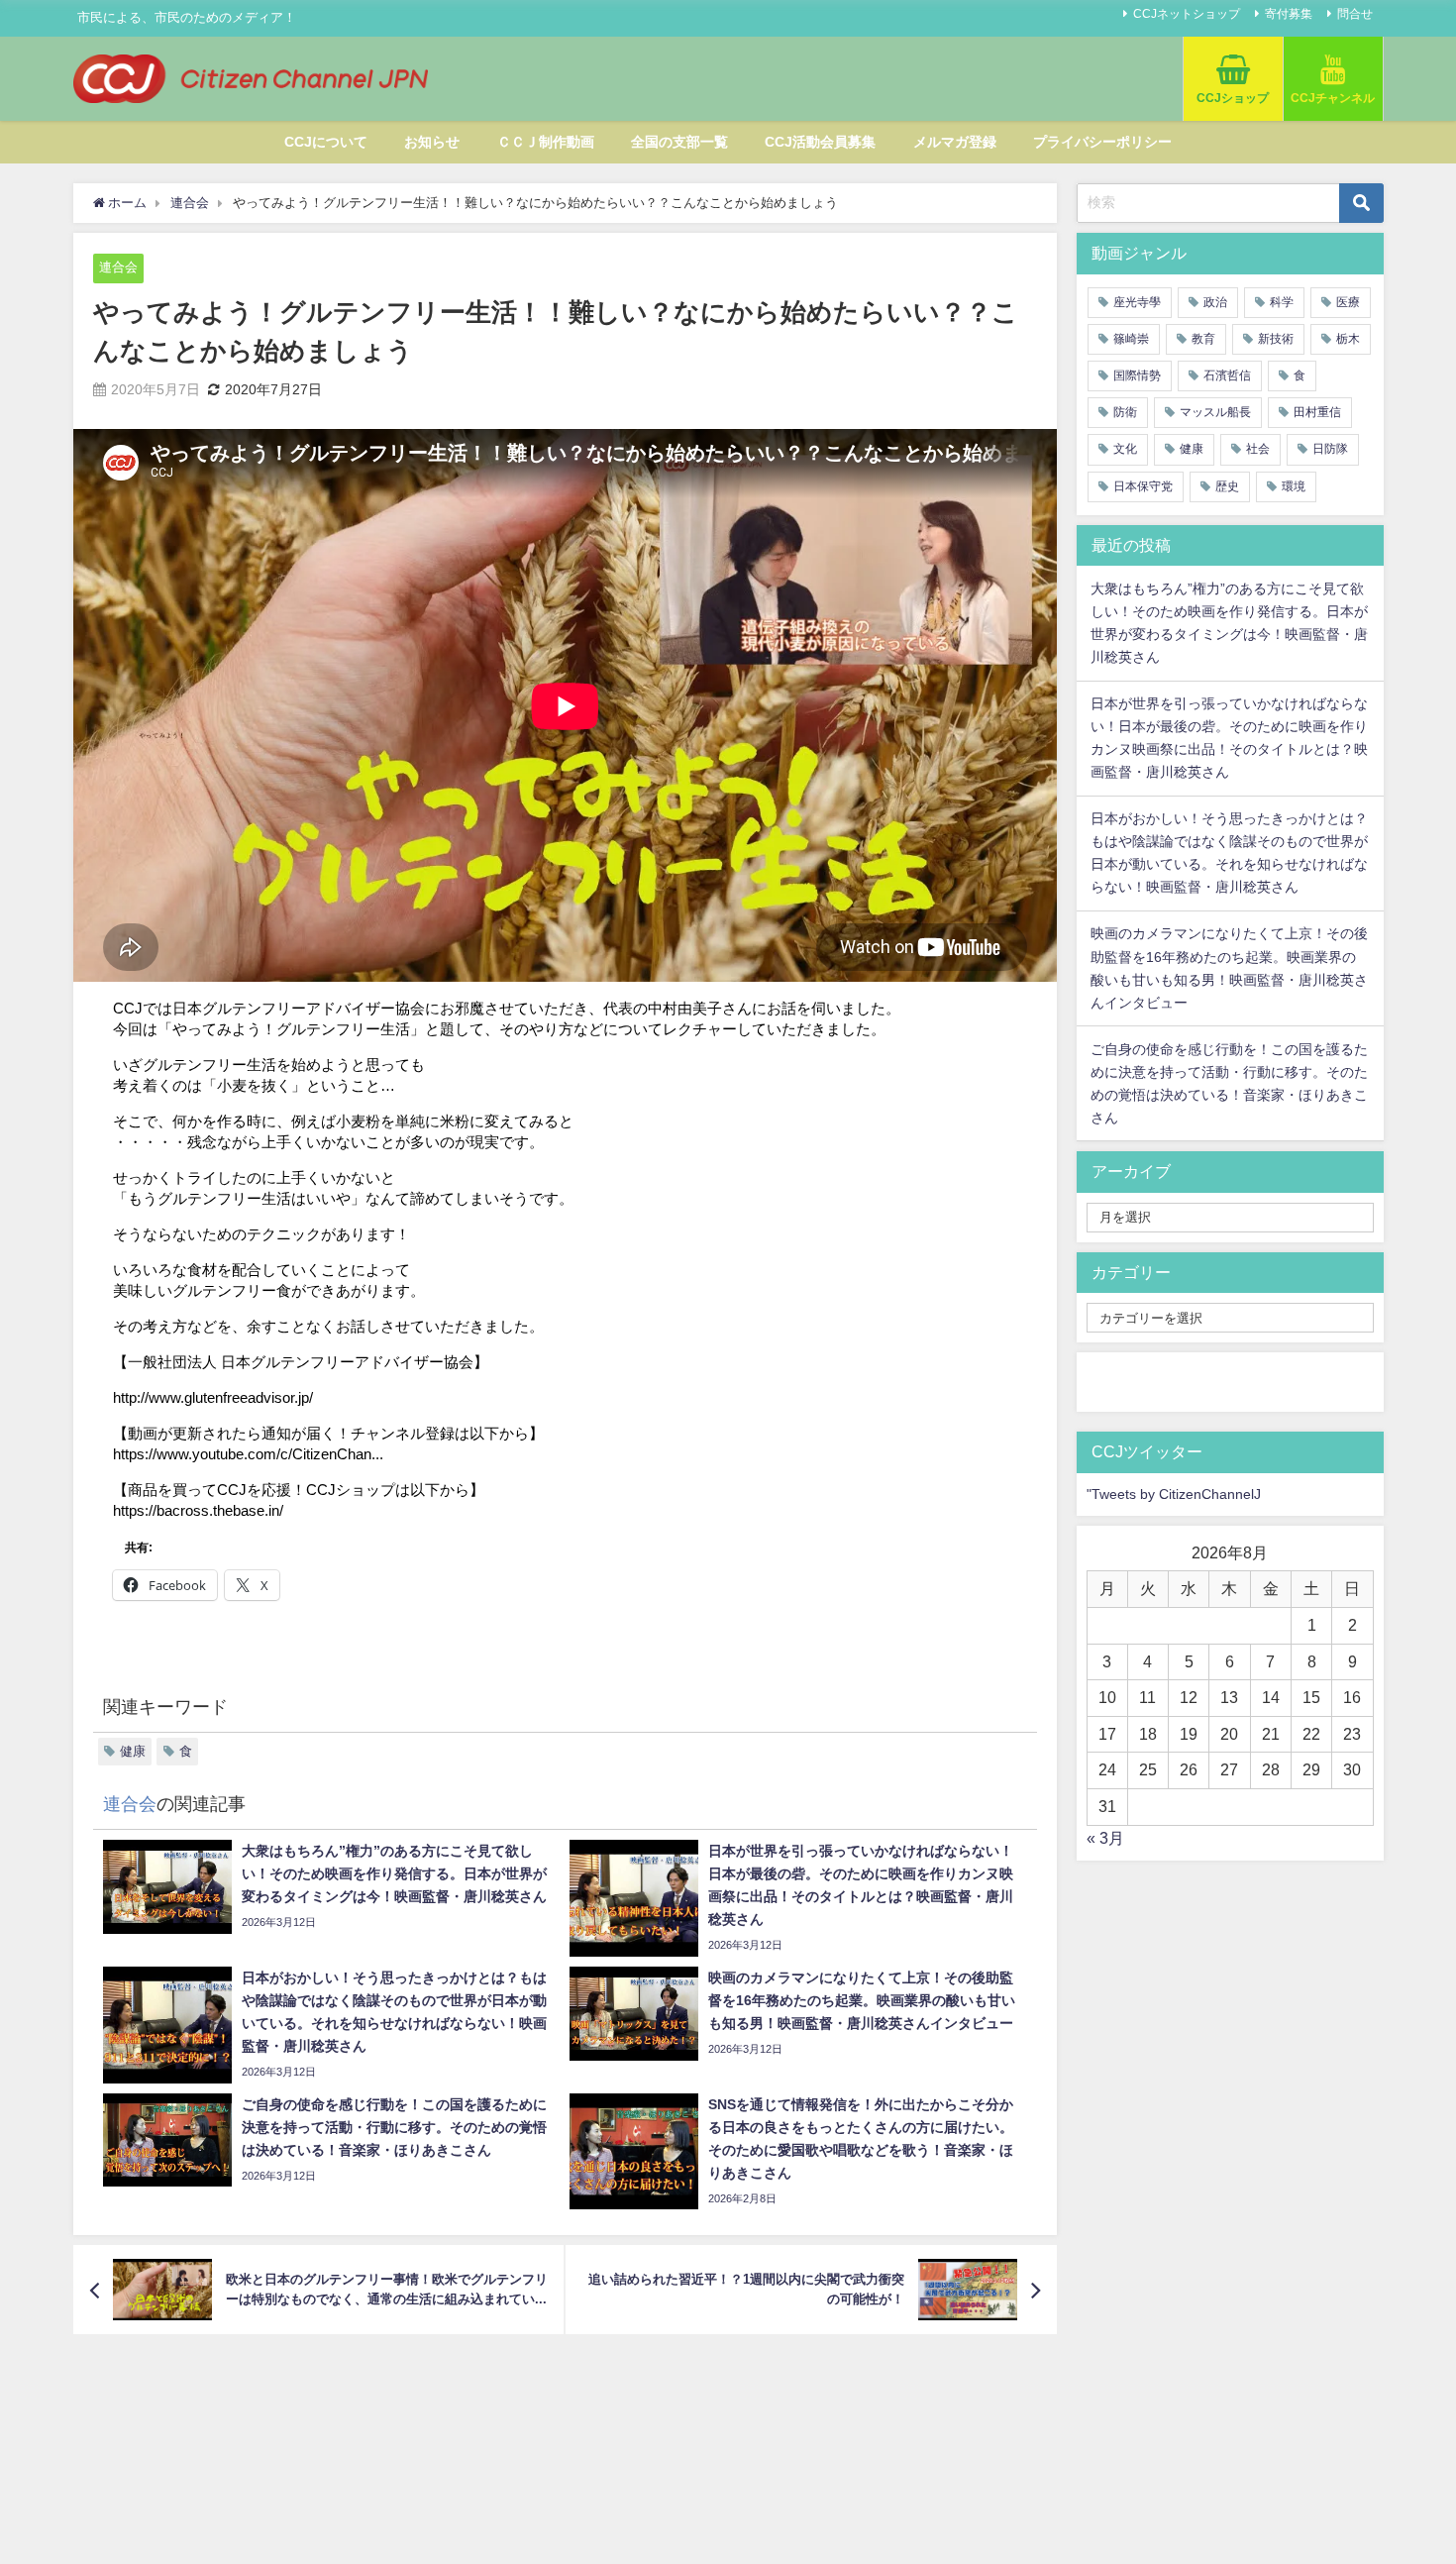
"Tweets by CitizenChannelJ (1174, 1494)
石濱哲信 (1227, 375)
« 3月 (1105, 1838)
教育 (1203, 339)
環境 (1294, 486)
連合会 (118, 267)
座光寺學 (1137, 302)
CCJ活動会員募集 (820, 142)
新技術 (1276, 339)
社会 (1258, 449)
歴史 (1227, 486)
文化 (1125, 449)
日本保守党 (1143, 486)
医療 (1348, 302)
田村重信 (1317, 412)
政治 (1215, 302)
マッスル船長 (1215, 412)
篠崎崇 (1131, 339)
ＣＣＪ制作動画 (546, 142)
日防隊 (1330, 449)
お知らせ (432, 142)
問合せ (1355, 14)
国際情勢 (1137, 375)
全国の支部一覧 (679, 142)
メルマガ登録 (955, 142)
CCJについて (326, 142)
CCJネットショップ (1187, 14)
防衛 (1125, 412)
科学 (1282, 302)
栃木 (1348, 339)
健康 (133, 1751)
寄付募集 (1289, 14)
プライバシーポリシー (1102, 142)
